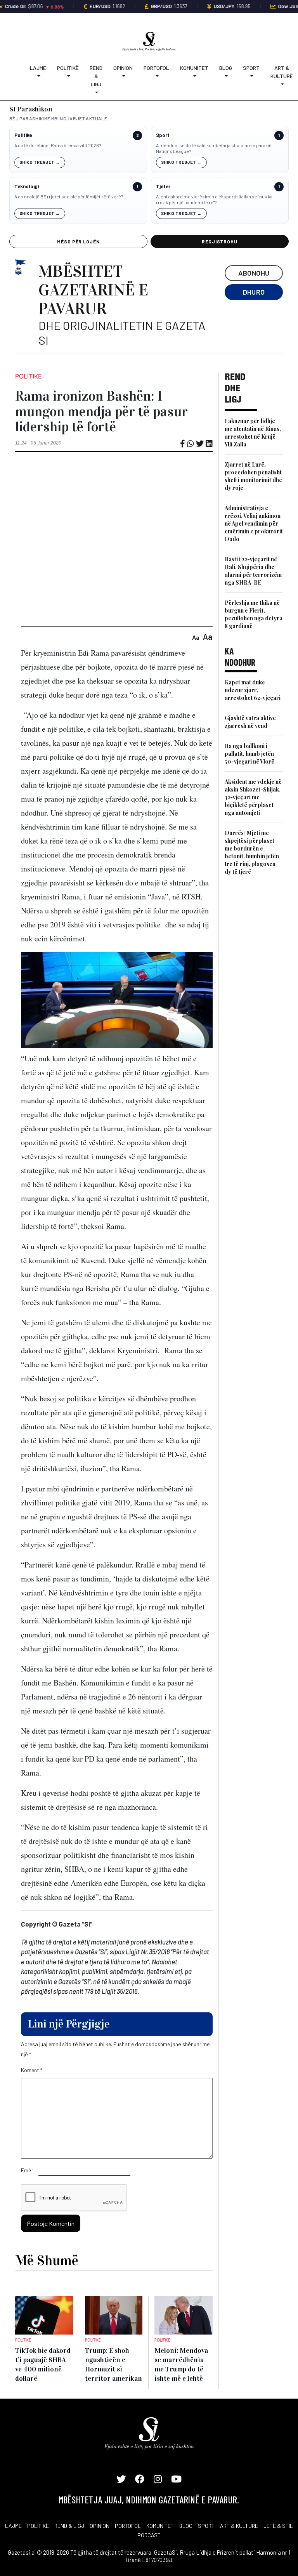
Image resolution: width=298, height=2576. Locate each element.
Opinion (123, 68)
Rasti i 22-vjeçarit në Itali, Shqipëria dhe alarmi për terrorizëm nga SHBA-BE (253, 571)
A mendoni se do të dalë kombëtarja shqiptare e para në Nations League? (214, 148)
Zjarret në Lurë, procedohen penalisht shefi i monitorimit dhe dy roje (253, 476)
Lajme (38, 68)
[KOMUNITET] (194, 76)
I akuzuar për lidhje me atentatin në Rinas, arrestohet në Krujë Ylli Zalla (253, 433)
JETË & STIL (278, 2526)
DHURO (254, 292)
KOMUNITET (160, 2526)
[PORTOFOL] (156, 76)
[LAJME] (38, 76)
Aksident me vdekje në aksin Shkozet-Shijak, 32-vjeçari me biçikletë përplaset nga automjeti (253, 797)
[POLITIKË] (68, 76)
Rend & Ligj (96, 76)
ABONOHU (254, 273)
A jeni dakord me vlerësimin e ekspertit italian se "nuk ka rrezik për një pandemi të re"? (214, 200)
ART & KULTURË (239, 2526)
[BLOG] (226, 76)
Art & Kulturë (282, 72)
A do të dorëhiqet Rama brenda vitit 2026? (58, 145)
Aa (196, 637)
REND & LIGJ (69, 2526)
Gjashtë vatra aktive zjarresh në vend (250, 722)
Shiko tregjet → (40, 162)
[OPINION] (123, 76)
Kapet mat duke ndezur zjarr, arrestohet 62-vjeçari (253, 690)
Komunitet (194, 68)
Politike (23, 135)
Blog (226, 68)
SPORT (206, 2526)
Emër (27, 2170)
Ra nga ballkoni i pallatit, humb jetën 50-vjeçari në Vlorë (249, 754)
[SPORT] (251, 76)
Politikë (68, 68)
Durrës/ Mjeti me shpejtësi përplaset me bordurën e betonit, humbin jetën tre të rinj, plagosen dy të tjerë (252, 852)
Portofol (156, 68)
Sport (251, 68)
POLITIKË (38, 2526)
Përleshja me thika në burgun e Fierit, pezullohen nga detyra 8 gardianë (254, 614)
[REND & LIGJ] (96, 92)
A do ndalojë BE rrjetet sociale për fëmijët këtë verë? (69, 196)
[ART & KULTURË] (282, 84)
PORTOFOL (128, 2526)
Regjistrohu (220, 241)
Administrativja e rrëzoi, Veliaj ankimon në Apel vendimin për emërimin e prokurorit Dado (254, 523)
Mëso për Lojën (78, 241)
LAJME (13, 2526)
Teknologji (27, 187)
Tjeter (163, 187)
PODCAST (149, 2535)
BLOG (186, 2526)
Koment (32, 2070)
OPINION (100, 2526)
